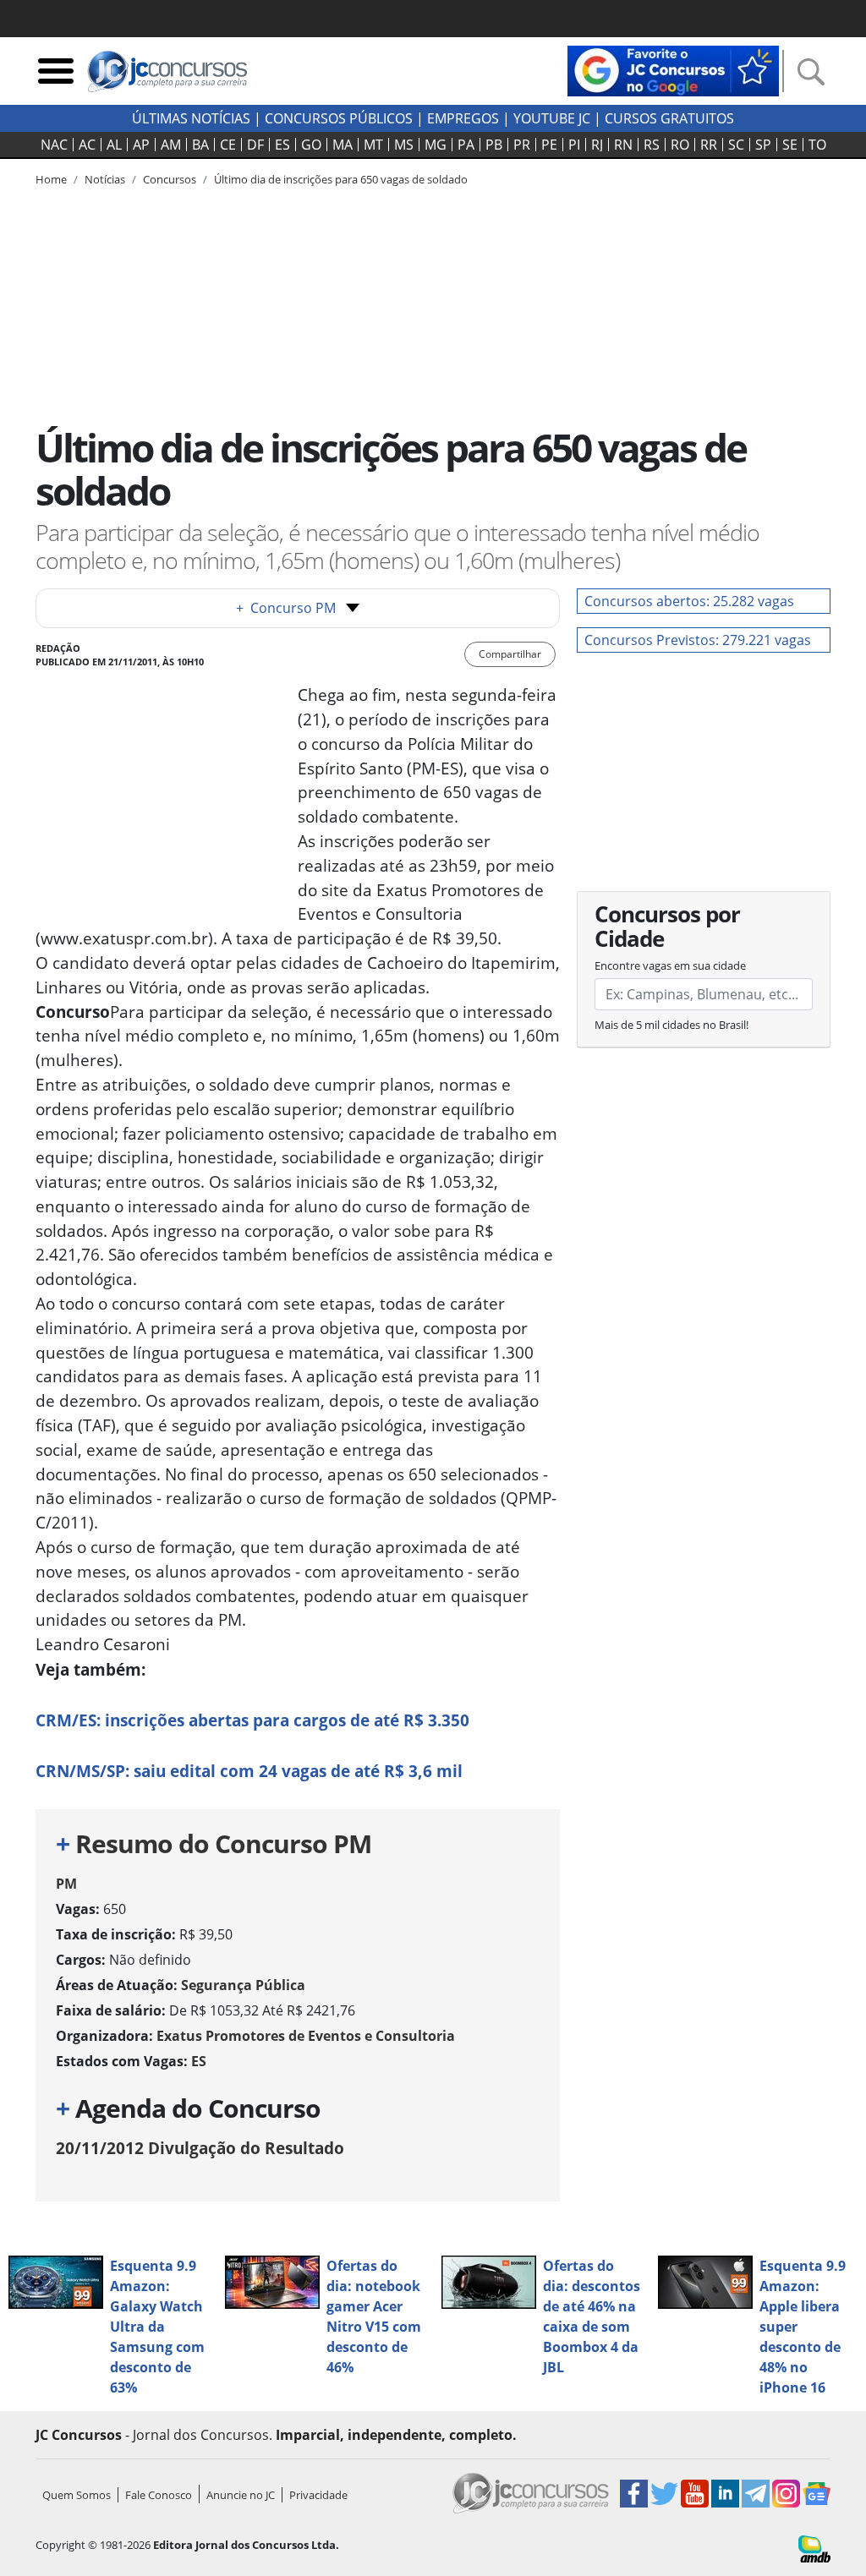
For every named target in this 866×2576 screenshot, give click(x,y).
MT (373, 145)
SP (763, 145)
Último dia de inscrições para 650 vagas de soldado (341, 179)
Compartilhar (510, 654)
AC (87, 145)
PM (66, 1884)
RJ (597, 145)
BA (200, 145)
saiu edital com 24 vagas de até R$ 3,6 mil (249, 1771)
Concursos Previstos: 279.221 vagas (698, 640)
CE (228, 145)
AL (114, 145)
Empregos (463, 118)
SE (790, 145)
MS (404, 145)
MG (436, 145)
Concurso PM (286, 608)
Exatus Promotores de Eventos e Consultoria (306, 2036)
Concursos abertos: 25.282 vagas (689, 601)
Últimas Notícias (191, 118)
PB (494, 145)
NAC (54, 145)
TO (817, 145)
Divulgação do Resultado (200, 2148)
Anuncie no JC (241, 2495)
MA (343, 145)
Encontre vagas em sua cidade (670, 965)
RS (652, 145)
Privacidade (318, 2495)
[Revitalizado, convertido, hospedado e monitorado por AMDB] (814, 2547)
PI (574, 145)
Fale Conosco (159, 2495)
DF (255, 145)
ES (282, 145)
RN (623, 145)
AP (141, 145)
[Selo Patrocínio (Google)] (673, 69)
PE (549, 145)
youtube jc (552, 118)
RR (709, 145)
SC (736, 145)
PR (522, 145)
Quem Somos (77, 2495)
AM (171, 145)
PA (466, 145)
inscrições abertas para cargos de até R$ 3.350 (252, 1720)
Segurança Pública (243, 1985)
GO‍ (311, 145)
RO (680, 145)
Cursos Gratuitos (669, 118)
